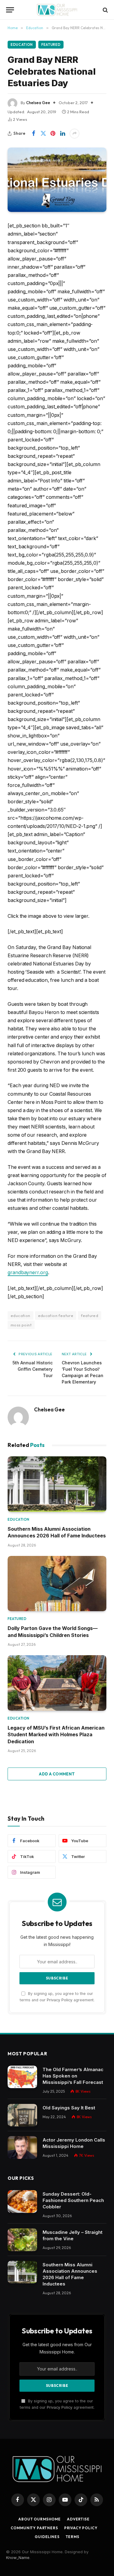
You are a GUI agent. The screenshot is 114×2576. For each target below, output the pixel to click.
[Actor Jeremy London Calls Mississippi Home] (22, 2147)
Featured (51, 45)
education (21, 1315)
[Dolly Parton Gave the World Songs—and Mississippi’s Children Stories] (57, 1584)
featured (90, 1315)
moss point (21, 1325)
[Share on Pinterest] (53, 134)
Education (22, 45)
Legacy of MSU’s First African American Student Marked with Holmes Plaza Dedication (56, 1735)
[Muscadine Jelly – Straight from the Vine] (22, 2240)
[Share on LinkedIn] (63, 134)
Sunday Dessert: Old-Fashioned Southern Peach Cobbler (73, 2200)
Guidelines (47, 2537)
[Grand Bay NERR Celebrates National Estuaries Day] (57, 180)
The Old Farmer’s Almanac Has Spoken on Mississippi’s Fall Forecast (73, 2076)
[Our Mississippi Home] (57, 10)
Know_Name (18, 2557)
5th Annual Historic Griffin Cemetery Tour (33, 1369)
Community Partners (34, 2528)
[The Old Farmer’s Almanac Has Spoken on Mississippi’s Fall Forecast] (22, 2077)
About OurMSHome (40, 2519)
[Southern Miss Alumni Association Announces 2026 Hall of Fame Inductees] (57, 1484)
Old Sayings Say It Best (69, 2108)
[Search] (105, 10)
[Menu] (10, 10)
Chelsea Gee (38, 103)
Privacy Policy (60, 2000)
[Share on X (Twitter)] (43, 134)
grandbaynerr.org (28, 1273)
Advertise (78, 2519)
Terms (73, 2537)
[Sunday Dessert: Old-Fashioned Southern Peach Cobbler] (22, 2202)
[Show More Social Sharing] (74, 134)
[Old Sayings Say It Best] (22, 2115)
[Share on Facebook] (33, 134)
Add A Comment (57, 1774)
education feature (56, 1315)
